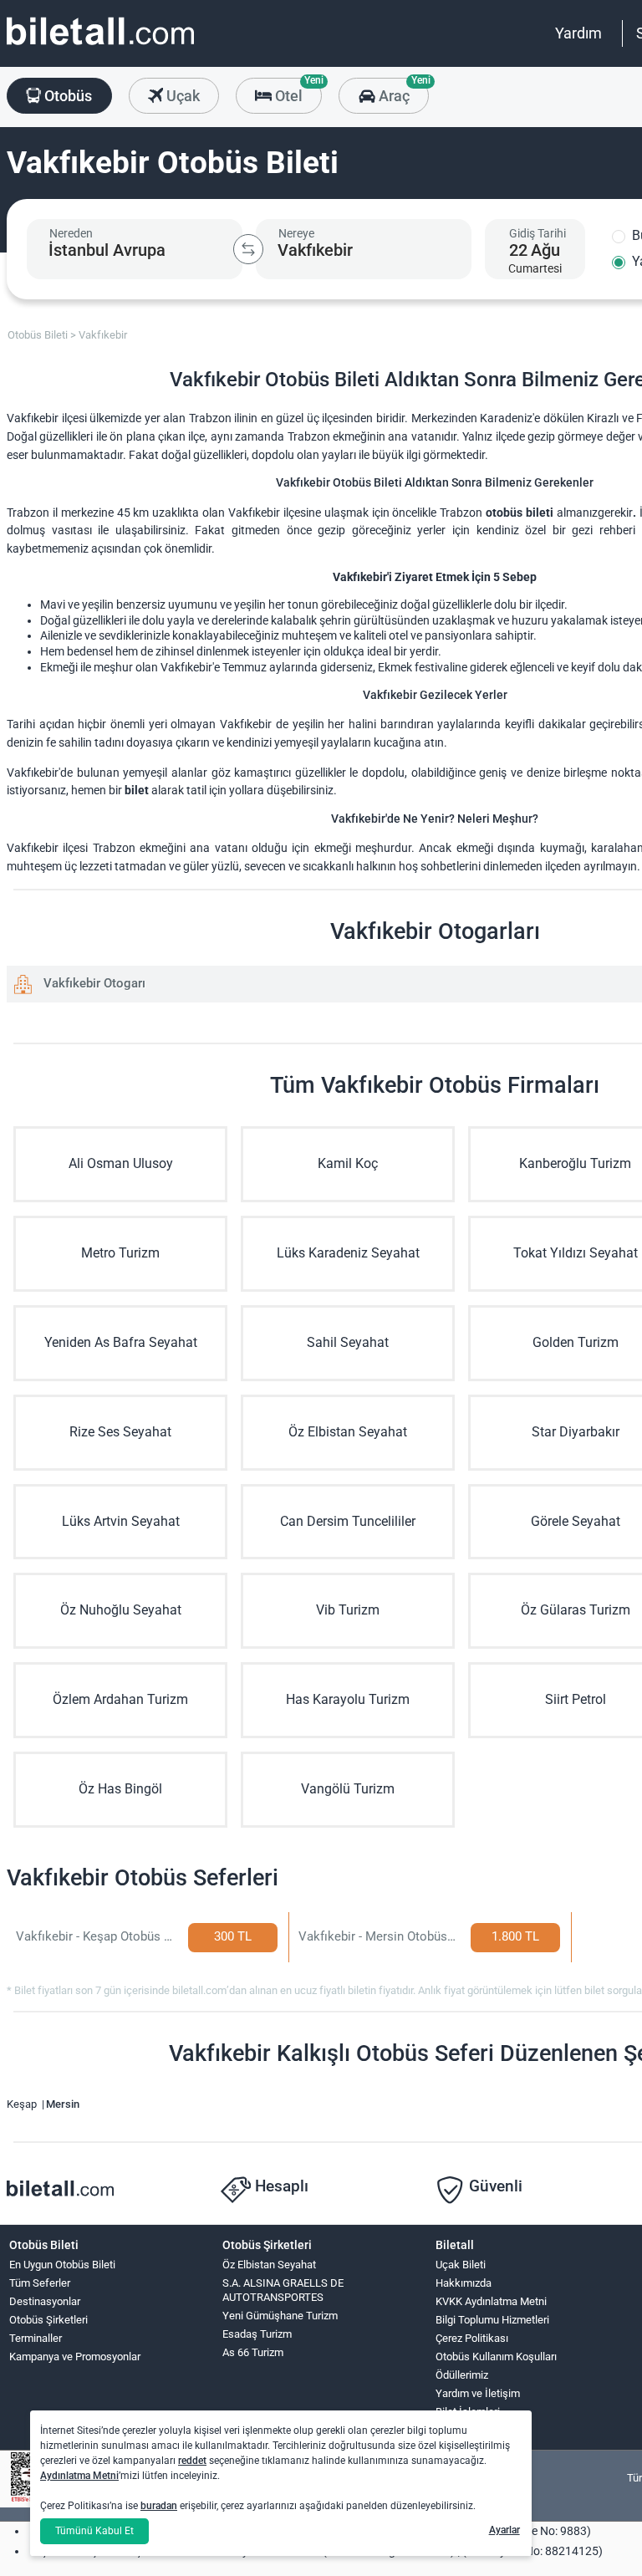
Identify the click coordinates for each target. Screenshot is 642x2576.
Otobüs (66, 96)
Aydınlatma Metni (79, 2476)
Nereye (296, 233)
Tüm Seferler (40, 2283)
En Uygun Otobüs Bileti (62, 2265)
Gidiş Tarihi (538, 233)
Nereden (71, 233)
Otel (297, 91)
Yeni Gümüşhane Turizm (280, 2316)
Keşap (23, 2104)
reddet (192, 2461)
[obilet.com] (100, 46)
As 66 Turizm (253, 2352)
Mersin (63, 2104)
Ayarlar (504, 2530)
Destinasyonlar (45, 2301)
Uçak (181, 96)
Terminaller (36, 2338)
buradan (159, 2506)
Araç (402, 91)
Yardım (578, 33)
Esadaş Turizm (257, 2334)
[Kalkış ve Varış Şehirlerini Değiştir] (248, 249)
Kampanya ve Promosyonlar (75, 2357)
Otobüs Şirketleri (48, 2320)
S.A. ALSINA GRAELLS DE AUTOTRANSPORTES (283, 2290)
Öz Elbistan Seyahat (269, 2265)
